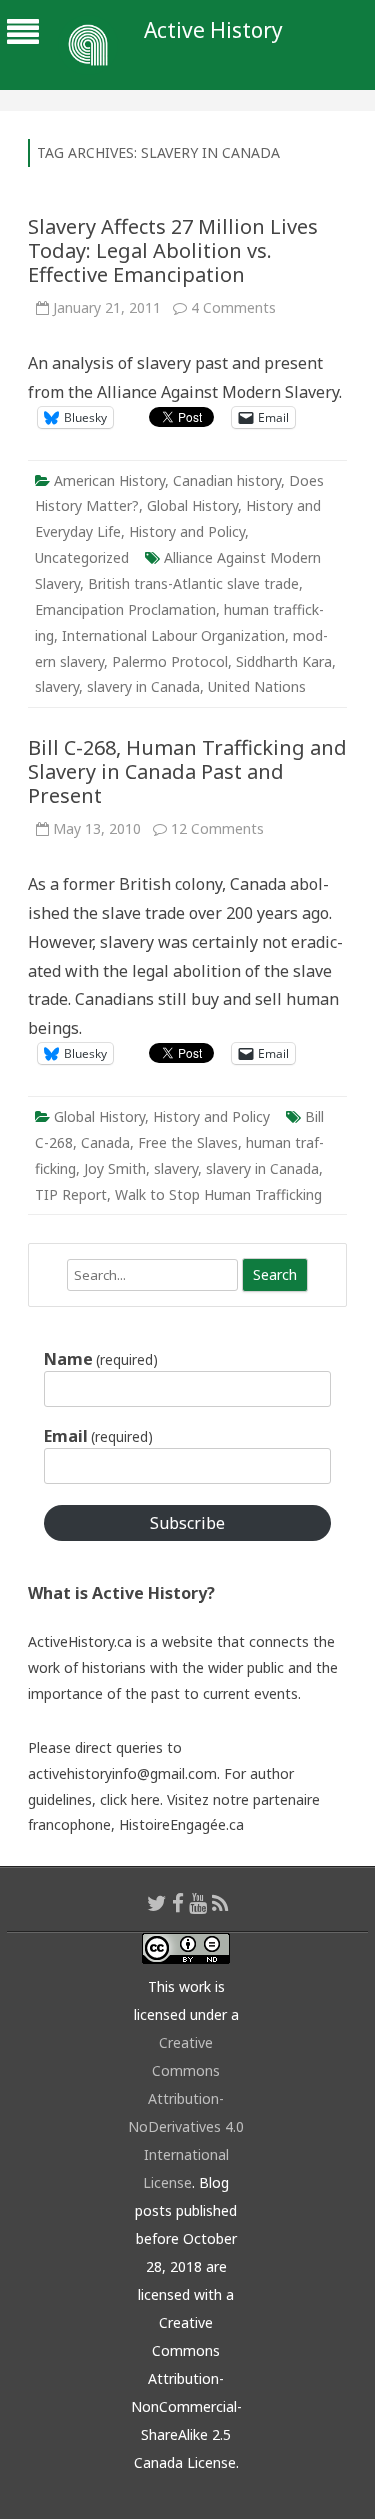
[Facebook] (178, 1903)
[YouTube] (198, 1903)
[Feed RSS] (220, 1903)
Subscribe (187, 1523)
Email (98, 1436)
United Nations (257, 686)
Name (101, 1359)
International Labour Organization (173, 635)
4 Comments (233, 307)
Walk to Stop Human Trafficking (218, 1194)
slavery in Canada (143, 686)
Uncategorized (82, 557)
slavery (57, 686)
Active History (213, 30)
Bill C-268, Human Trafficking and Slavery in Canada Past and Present (187, 771)
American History (109, 480)
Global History (192, 505)
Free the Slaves (188, 1142)
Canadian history (227, 480)
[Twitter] (157, 1903)
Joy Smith (115, 1168)
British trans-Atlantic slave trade (193, 583)
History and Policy (187, 531)
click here (130, 1799)
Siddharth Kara (284, 661)
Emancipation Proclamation (125, 609)
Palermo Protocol (170, 661)
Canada (105, 1142)
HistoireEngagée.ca (181, 1824)
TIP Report (71, 1194)
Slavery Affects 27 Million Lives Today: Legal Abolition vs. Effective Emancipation (173, 250)
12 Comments (217, 828)
